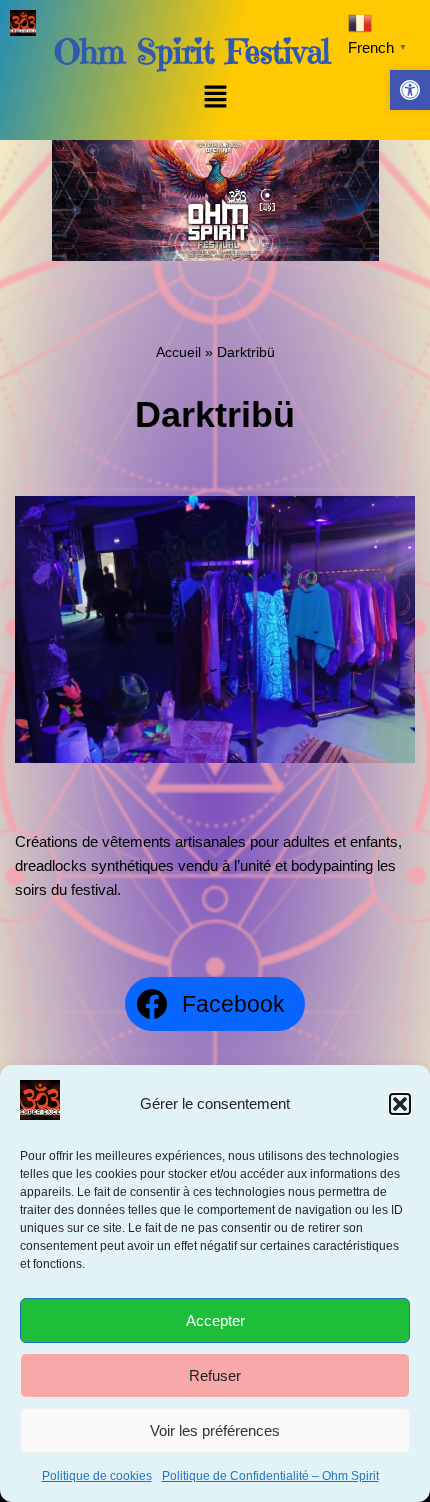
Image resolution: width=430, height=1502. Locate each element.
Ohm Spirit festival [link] (192, 51)
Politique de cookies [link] (97, 1476)
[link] (410, 90)
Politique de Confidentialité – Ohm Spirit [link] (270, 1476)
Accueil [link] (178, 352)
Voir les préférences (215, 1430)
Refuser (215, 1375)
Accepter (215, 1320)
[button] (400, 1104)
